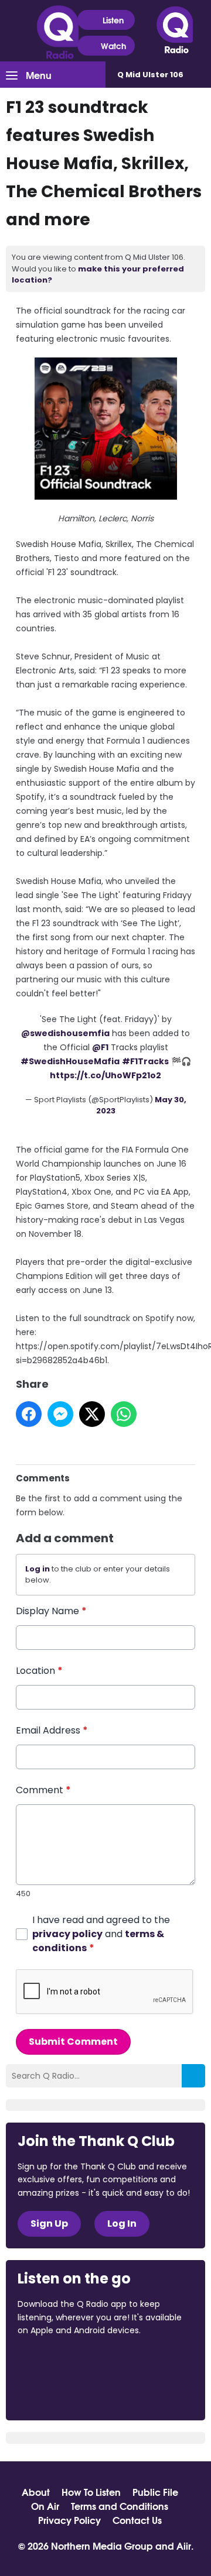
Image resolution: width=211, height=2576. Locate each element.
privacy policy (67, 1934)
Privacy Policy (69, 2520)
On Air (45, 2506)
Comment (43, 1790)
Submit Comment (73, 2042)
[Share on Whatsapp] (124, 1414)
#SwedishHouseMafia (70, 1061)
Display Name (51, 1611)
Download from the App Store (63, 2362)
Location (39, 1671)
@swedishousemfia (65, 1033)
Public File (155, 2492)
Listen (113, 20)
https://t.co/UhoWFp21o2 (105, 1075)
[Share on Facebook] (29, 1414)
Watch (113, 46)
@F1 (100, 1047)
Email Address (52, 1730)
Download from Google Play (62, 2392)
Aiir (184, 2545)
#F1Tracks (145, 1061)
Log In (122, 2224)
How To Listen (91, 2492)
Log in (38, 1569)
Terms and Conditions (120, 2506)
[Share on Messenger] (60, 1414)
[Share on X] (92, 1414)
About (36, 2492)
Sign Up (49, 2224)
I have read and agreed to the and (101, 1934)
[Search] (193, 2076)
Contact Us (137, 2520)
